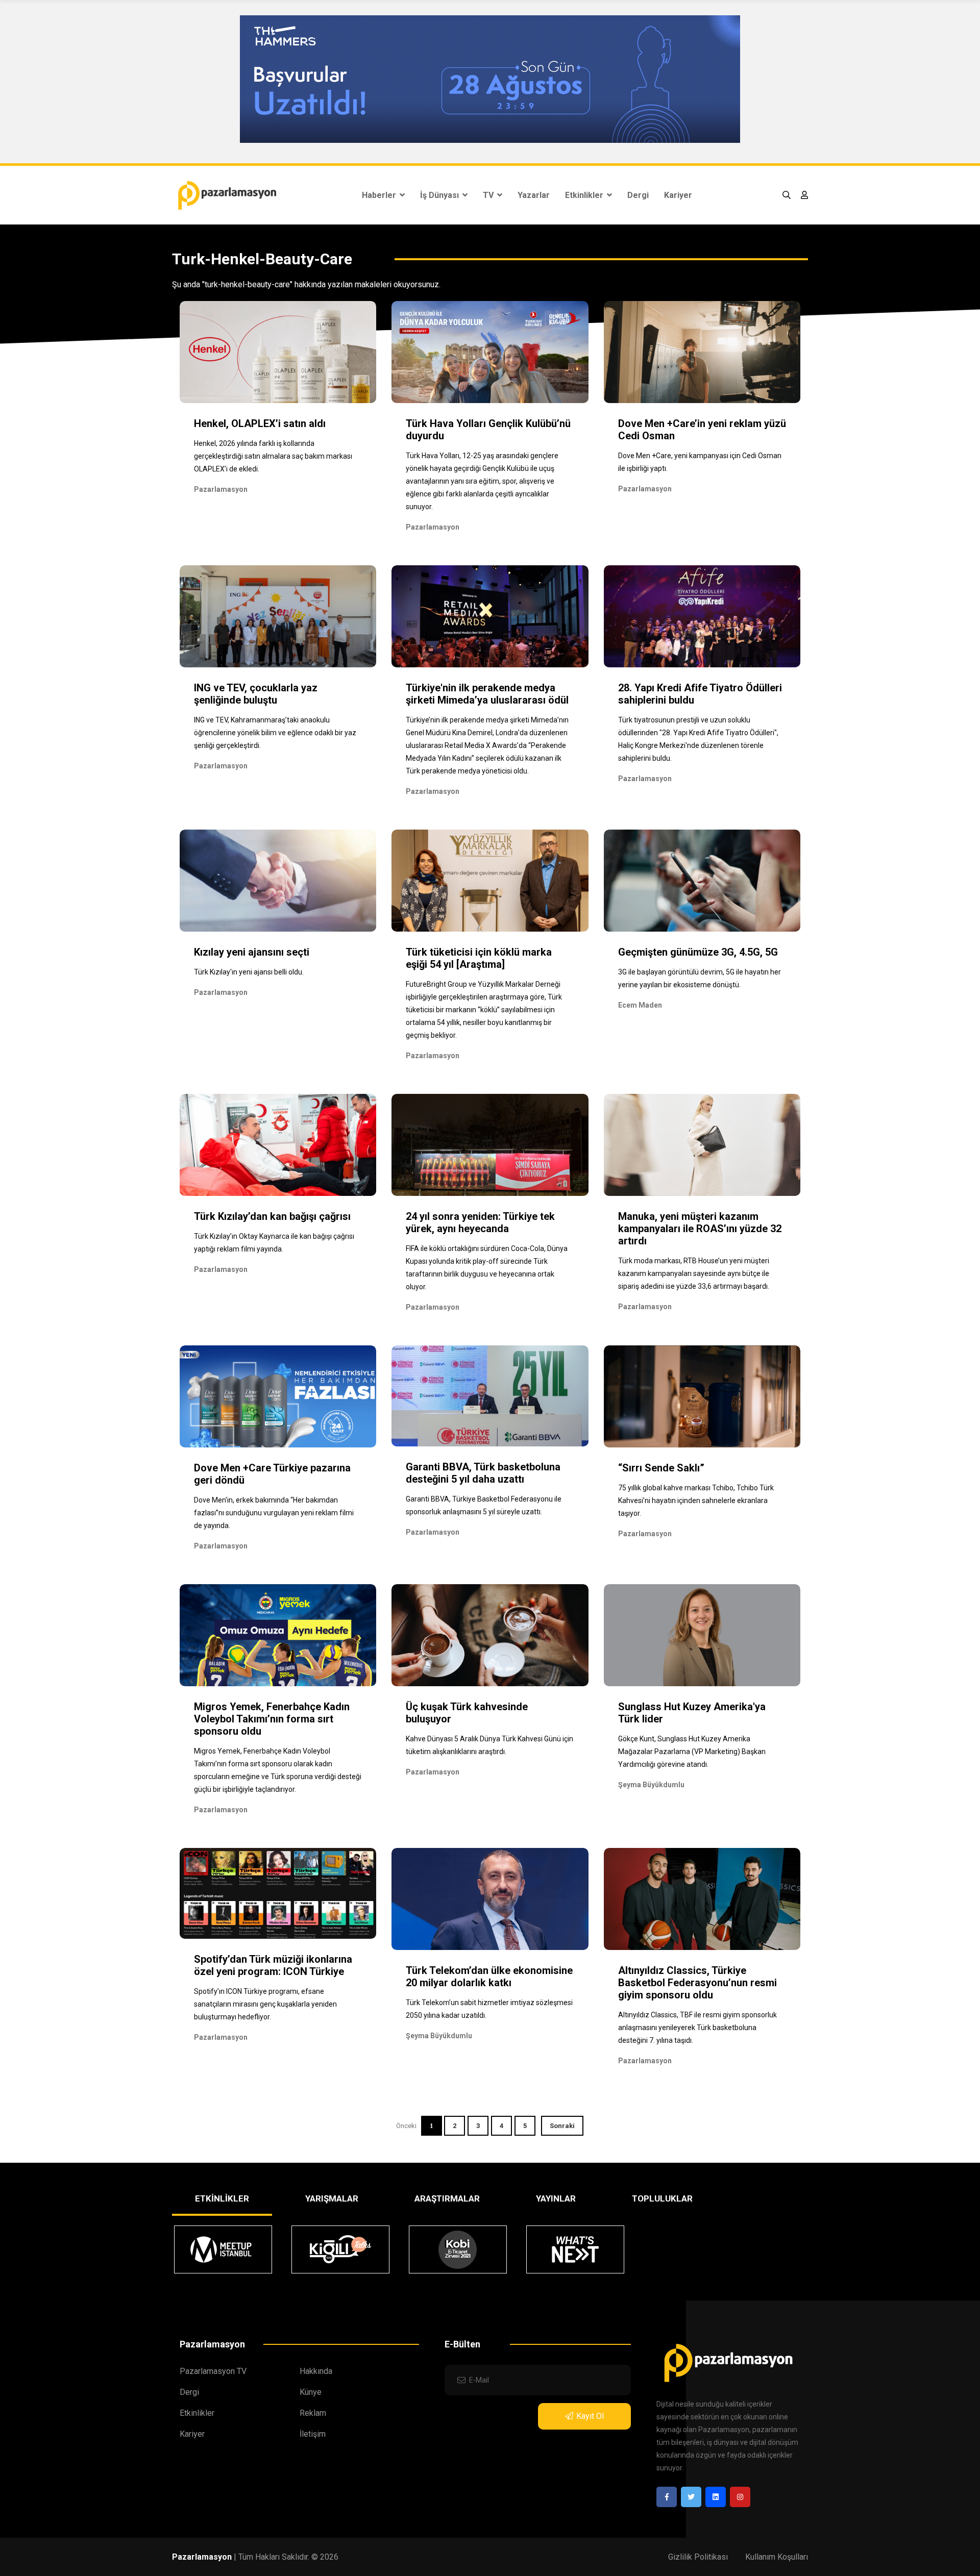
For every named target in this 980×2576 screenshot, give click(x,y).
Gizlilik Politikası (698, 2557)
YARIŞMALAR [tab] (332, 2198)
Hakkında (316, 2371)
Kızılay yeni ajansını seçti (252, 952)
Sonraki (562, 2126)
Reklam (313, 2413)
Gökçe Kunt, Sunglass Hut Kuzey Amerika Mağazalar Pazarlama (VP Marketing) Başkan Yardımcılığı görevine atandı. (692, 1752)
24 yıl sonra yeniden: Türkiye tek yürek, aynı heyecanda (480, 1222)
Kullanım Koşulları (777, 2557)
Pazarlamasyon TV (213, 2371)
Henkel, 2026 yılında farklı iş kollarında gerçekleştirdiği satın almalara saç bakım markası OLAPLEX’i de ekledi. (273, 456)
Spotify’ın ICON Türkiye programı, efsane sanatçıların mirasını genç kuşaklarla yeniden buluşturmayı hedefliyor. (265, 2004)
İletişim (313, 2434)
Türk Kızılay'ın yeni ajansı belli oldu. (249, 972)
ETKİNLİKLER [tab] (222, 2198)
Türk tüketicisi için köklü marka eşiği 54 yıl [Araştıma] (479, 958)
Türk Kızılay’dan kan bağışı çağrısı (272, 1216)
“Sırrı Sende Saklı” (661, 1468)
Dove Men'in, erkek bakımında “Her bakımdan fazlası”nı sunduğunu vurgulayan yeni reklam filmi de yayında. (274, 1513)
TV (489, 195)
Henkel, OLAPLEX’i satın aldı (260, 423)
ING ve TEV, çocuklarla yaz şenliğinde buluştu (256, 694)
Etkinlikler (585, 195)
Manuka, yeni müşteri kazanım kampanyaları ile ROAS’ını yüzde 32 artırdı (700, 1229)
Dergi (638, 195)
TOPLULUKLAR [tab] (662, 2198)
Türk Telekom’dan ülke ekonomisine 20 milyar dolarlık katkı (489, 1977)
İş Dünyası (440, 195)
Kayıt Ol (590, 2416)
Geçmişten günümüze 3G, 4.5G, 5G (698, 952)
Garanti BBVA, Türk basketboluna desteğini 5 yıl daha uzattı (483, 1473)
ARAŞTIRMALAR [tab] (447, 2198)
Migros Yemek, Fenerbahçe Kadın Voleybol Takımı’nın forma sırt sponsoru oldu (272, 1719)
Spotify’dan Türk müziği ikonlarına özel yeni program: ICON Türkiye (273, 1965)
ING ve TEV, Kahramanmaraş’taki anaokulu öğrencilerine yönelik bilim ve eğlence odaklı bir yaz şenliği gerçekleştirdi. (275, 733)
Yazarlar (534, 195)
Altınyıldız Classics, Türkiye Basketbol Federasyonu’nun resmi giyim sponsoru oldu (697, 1983)
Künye (311, 2392)
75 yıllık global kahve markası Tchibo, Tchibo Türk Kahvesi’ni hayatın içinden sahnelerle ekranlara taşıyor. (696, 1500)
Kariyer (678, 195)
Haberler (380, 195)
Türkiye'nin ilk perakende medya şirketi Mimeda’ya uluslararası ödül (487, 694)
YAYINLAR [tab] (556, 2198)
